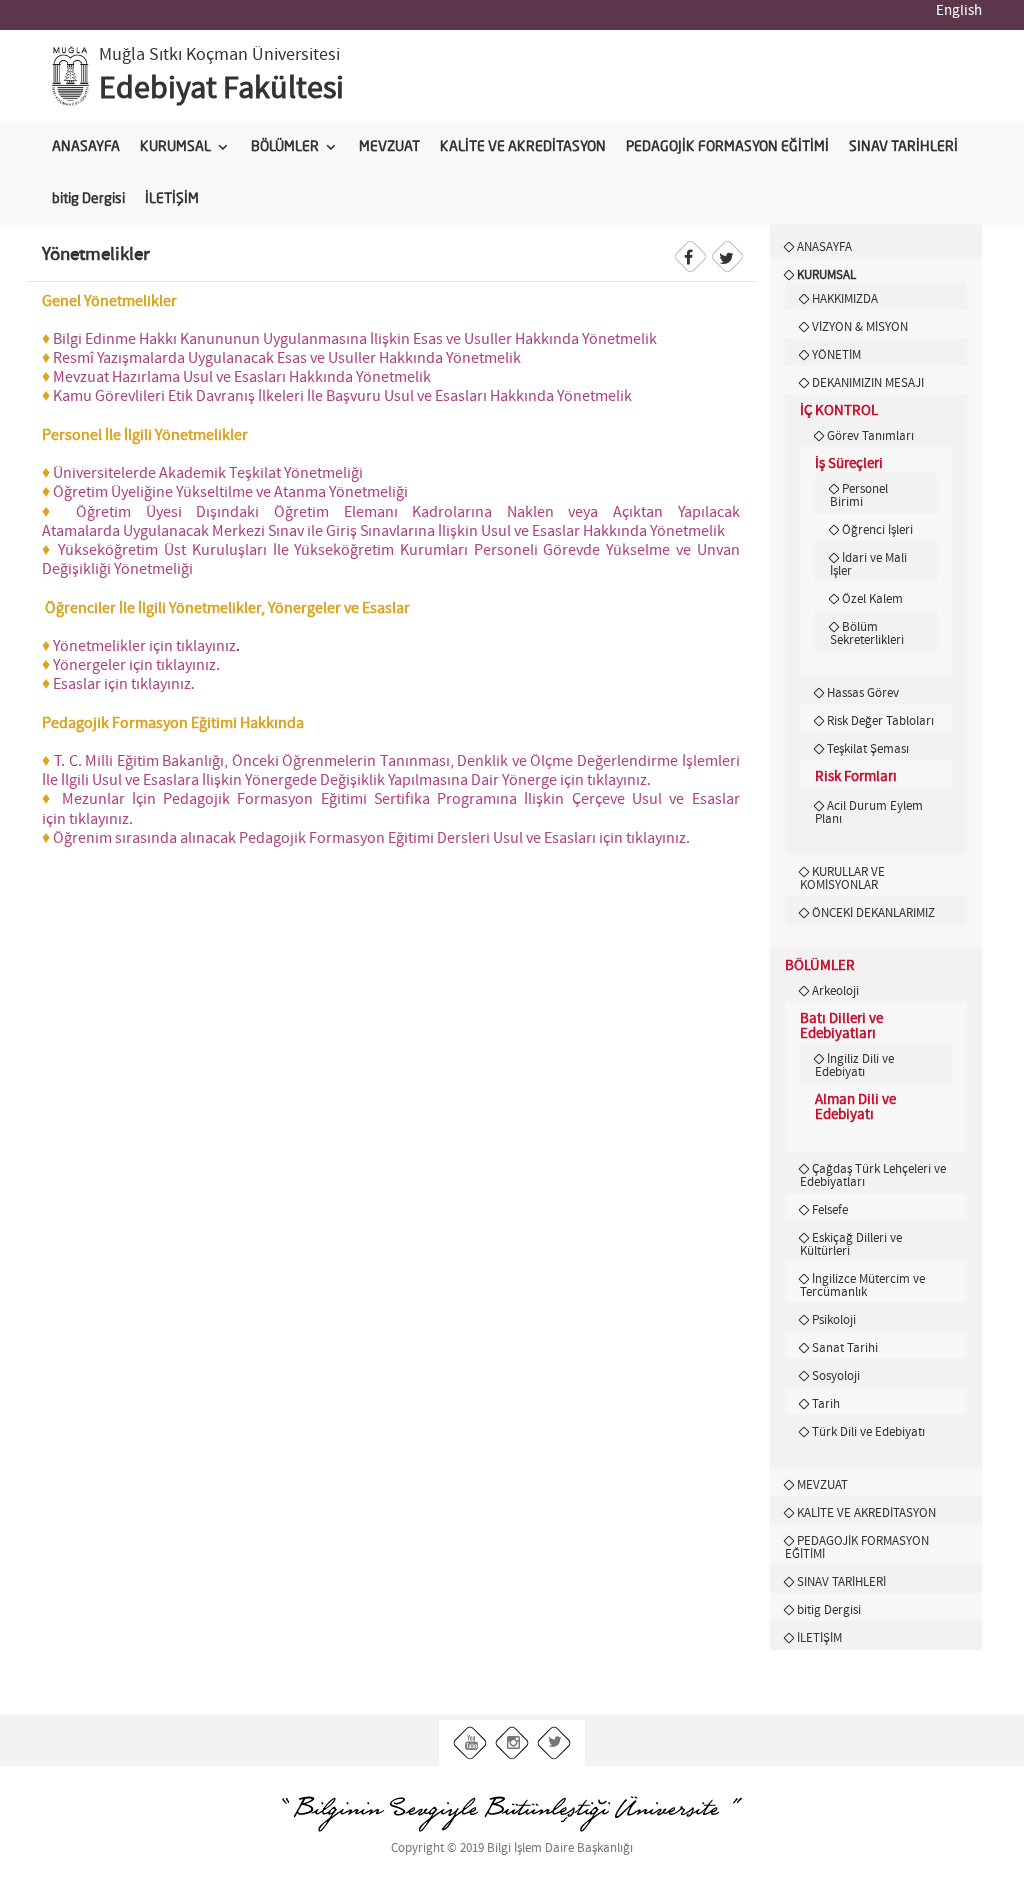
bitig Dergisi (88, 199)
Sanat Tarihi (845, 1348)
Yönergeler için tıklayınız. (132, 665)
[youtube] (470, 1743)
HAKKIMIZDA (845, 299)
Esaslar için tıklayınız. (120, 684)
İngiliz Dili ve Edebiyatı (854, 1065)
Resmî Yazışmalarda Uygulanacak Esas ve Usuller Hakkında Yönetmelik (287, 358)
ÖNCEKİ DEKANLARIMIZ (873, 913)
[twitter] (554, 1743)
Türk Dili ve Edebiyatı (868, 1432)
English (959, 11)
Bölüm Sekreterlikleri (867, 633)
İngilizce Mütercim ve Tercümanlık (862, 1285)
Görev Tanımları (870, 436)
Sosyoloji (836, 1376)
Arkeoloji (835, 991)
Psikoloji (834, 1320)
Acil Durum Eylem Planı (869, 812)
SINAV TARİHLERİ (903, 147)
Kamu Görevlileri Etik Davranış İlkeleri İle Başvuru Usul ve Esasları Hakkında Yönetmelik (342, 396)
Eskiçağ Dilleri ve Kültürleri (851, 1244)
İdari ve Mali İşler (868, 564)
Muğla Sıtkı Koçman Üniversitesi (219, 55)
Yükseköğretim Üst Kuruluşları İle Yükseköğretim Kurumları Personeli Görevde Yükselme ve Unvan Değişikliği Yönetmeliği (391, 560)
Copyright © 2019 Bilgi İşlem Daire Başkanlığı (512, 1848)
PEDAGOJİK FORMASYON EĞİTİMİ (727, 147)
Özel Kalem (872, 599)
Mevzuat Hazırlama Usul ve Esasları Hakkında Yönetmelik (242, 377)
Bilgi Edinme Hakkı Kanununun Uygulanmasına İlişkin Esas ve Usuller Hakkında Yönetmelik (355, 339)
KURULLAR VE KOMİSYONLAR (842, 878)
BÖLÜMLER (285, 147)
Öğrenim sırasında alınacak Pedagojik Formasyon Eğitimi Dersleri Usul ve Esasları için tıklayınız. (370, 838)
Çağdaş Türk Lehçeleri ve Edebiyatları (873, 1175)
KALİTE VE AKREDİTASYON (523, 147)
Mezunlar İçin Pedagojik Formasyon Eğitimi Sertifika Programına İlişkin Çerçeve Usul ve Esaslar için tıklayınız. (391, 809)
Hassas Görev (863, 693)
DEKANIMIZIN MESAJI (868, 383)
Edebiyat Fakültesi (221, 89)
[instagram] (512, 1743)
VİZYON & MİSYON (860, 327)
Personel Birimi (859, 495)
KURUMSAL (175, 147)
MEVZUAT (389, 147)
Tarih (826, 1404)
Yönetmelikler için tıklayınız (144, 646)
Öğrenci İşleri (877, 530)
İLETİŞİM (172, 199)
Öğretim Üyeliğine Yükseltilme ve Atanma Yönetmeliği (230, 492)
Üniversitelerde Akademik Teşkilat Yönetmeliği (208, 473)
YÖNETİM (836, 355)
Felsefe (830, 1210)
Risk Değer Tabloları (880, 721)
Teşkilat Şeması (868, 749)
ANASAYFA (86, 147)
